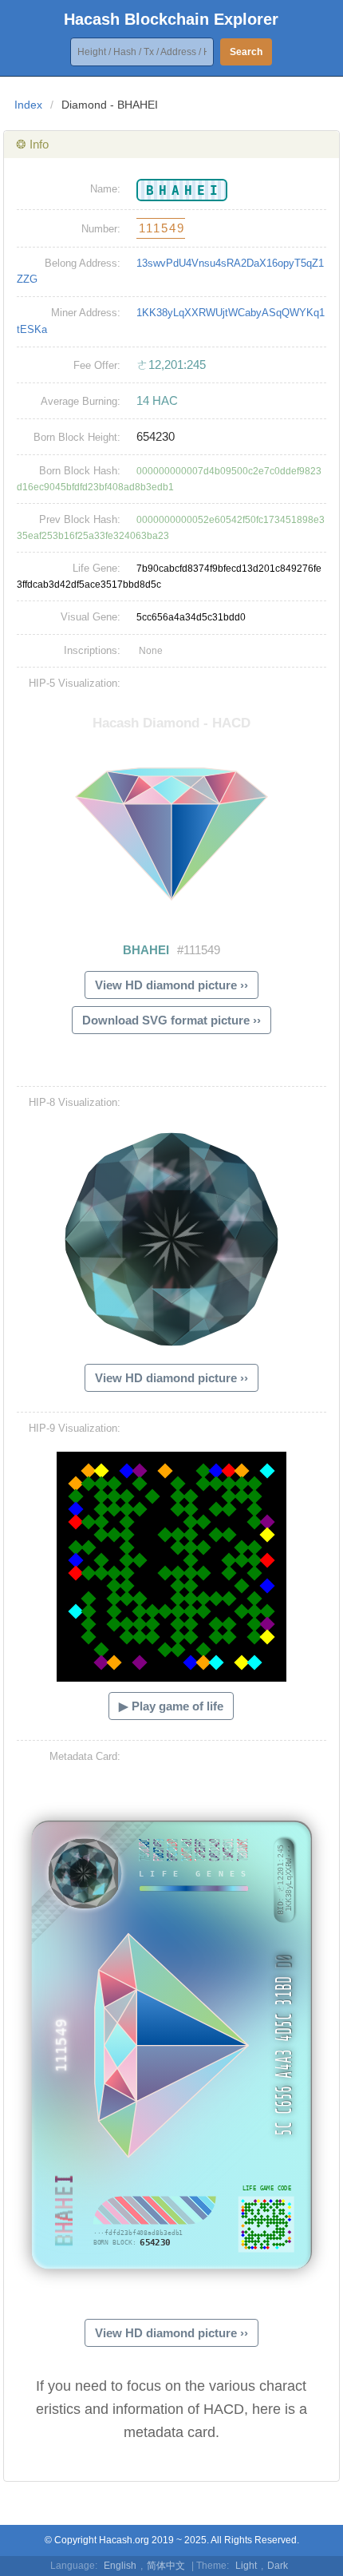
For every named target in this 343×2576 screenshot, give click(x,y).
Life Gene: (97, 568)
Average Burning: (81, 401)
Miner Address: (86, 313)
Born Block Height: (77, 437)
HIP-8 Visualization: (75, 1102)
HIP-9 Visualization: (75, 1428)
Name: (105, 189)
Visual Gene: (91, 617)
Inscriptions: (92, 650)
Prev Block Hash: (80, 519)
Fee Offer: (97, 365)
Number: (101, 229)
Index (28, 105)
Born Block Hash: (80, 471)
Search (246, 52)
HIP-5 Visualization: (75, 683)
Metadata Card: (85, 1756)
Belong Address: (83, 263)
